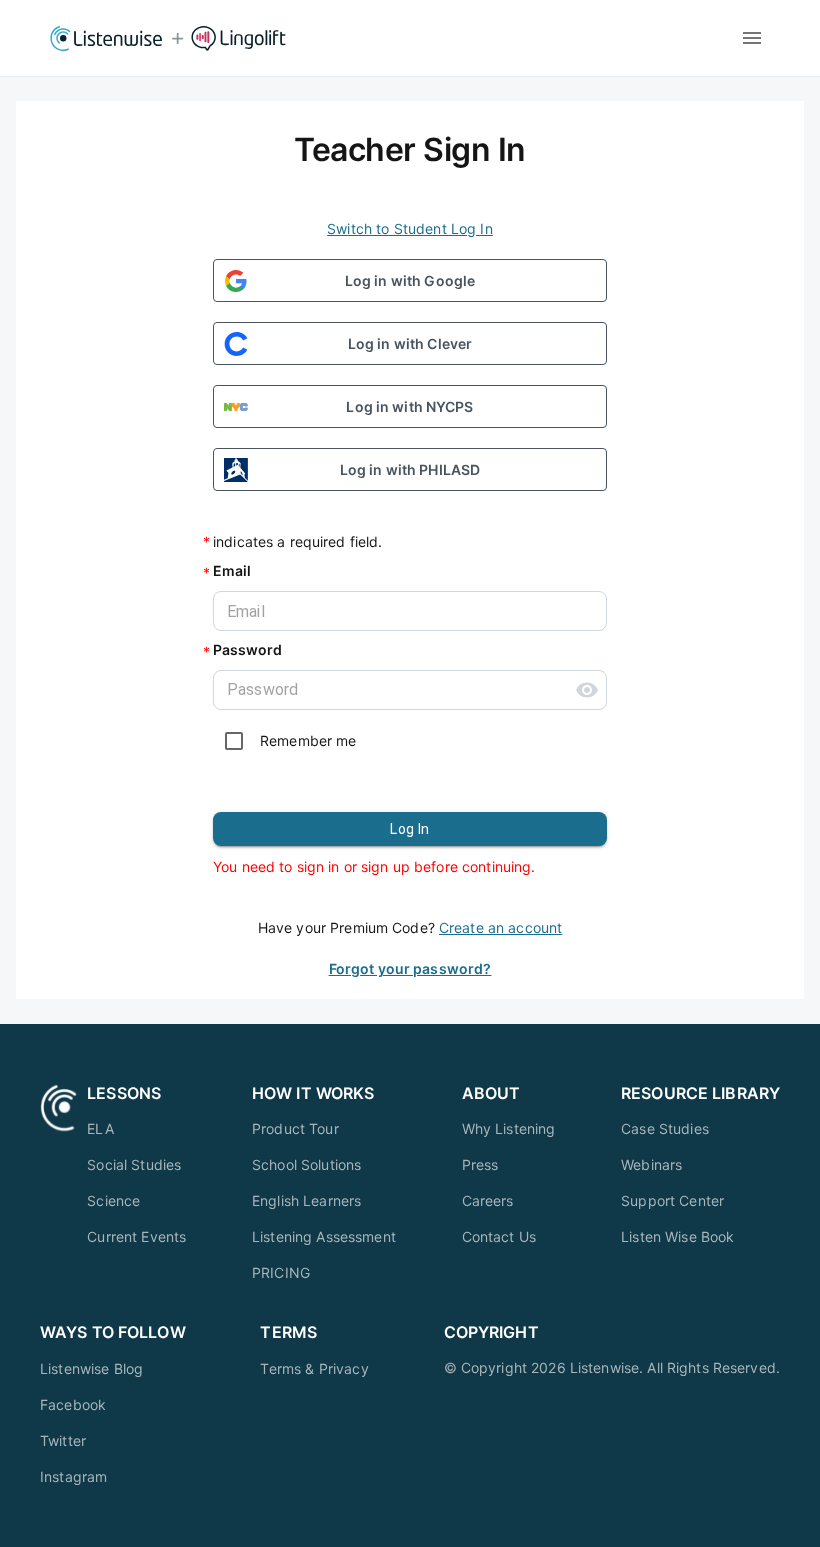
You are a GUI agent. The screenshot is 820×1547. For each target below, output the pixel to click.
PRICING (281, 1272)
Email (232, 570)
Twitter (63, 1440)
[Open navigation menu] (752, 38)
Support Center (672, 1200)
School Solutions (306, 1164)
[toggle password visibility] (587, 690)
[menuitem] (136, 1128)
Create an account (500, 927)
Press (480, 1164)
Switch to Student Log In (410, 228)
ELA (100, 1128)
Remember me (308, 740)
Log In (409, 829)
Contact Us (499, 1236)
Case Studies (665, 1128)
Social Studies (134, 1164)
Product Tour (295, 1128)
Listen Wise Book (677, 1236)
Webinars (651, 1164)
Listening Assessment (324, 1236)
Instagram (73, 1476)
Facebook (73, 1404)
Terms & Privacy (314, 1368)
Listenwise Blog (91, 1368)
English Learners (306, 1200)
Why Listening (509, 1128)
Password (247, 649)
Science (113, 1200)
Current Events (136, 1236)
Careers (488, 1200)
